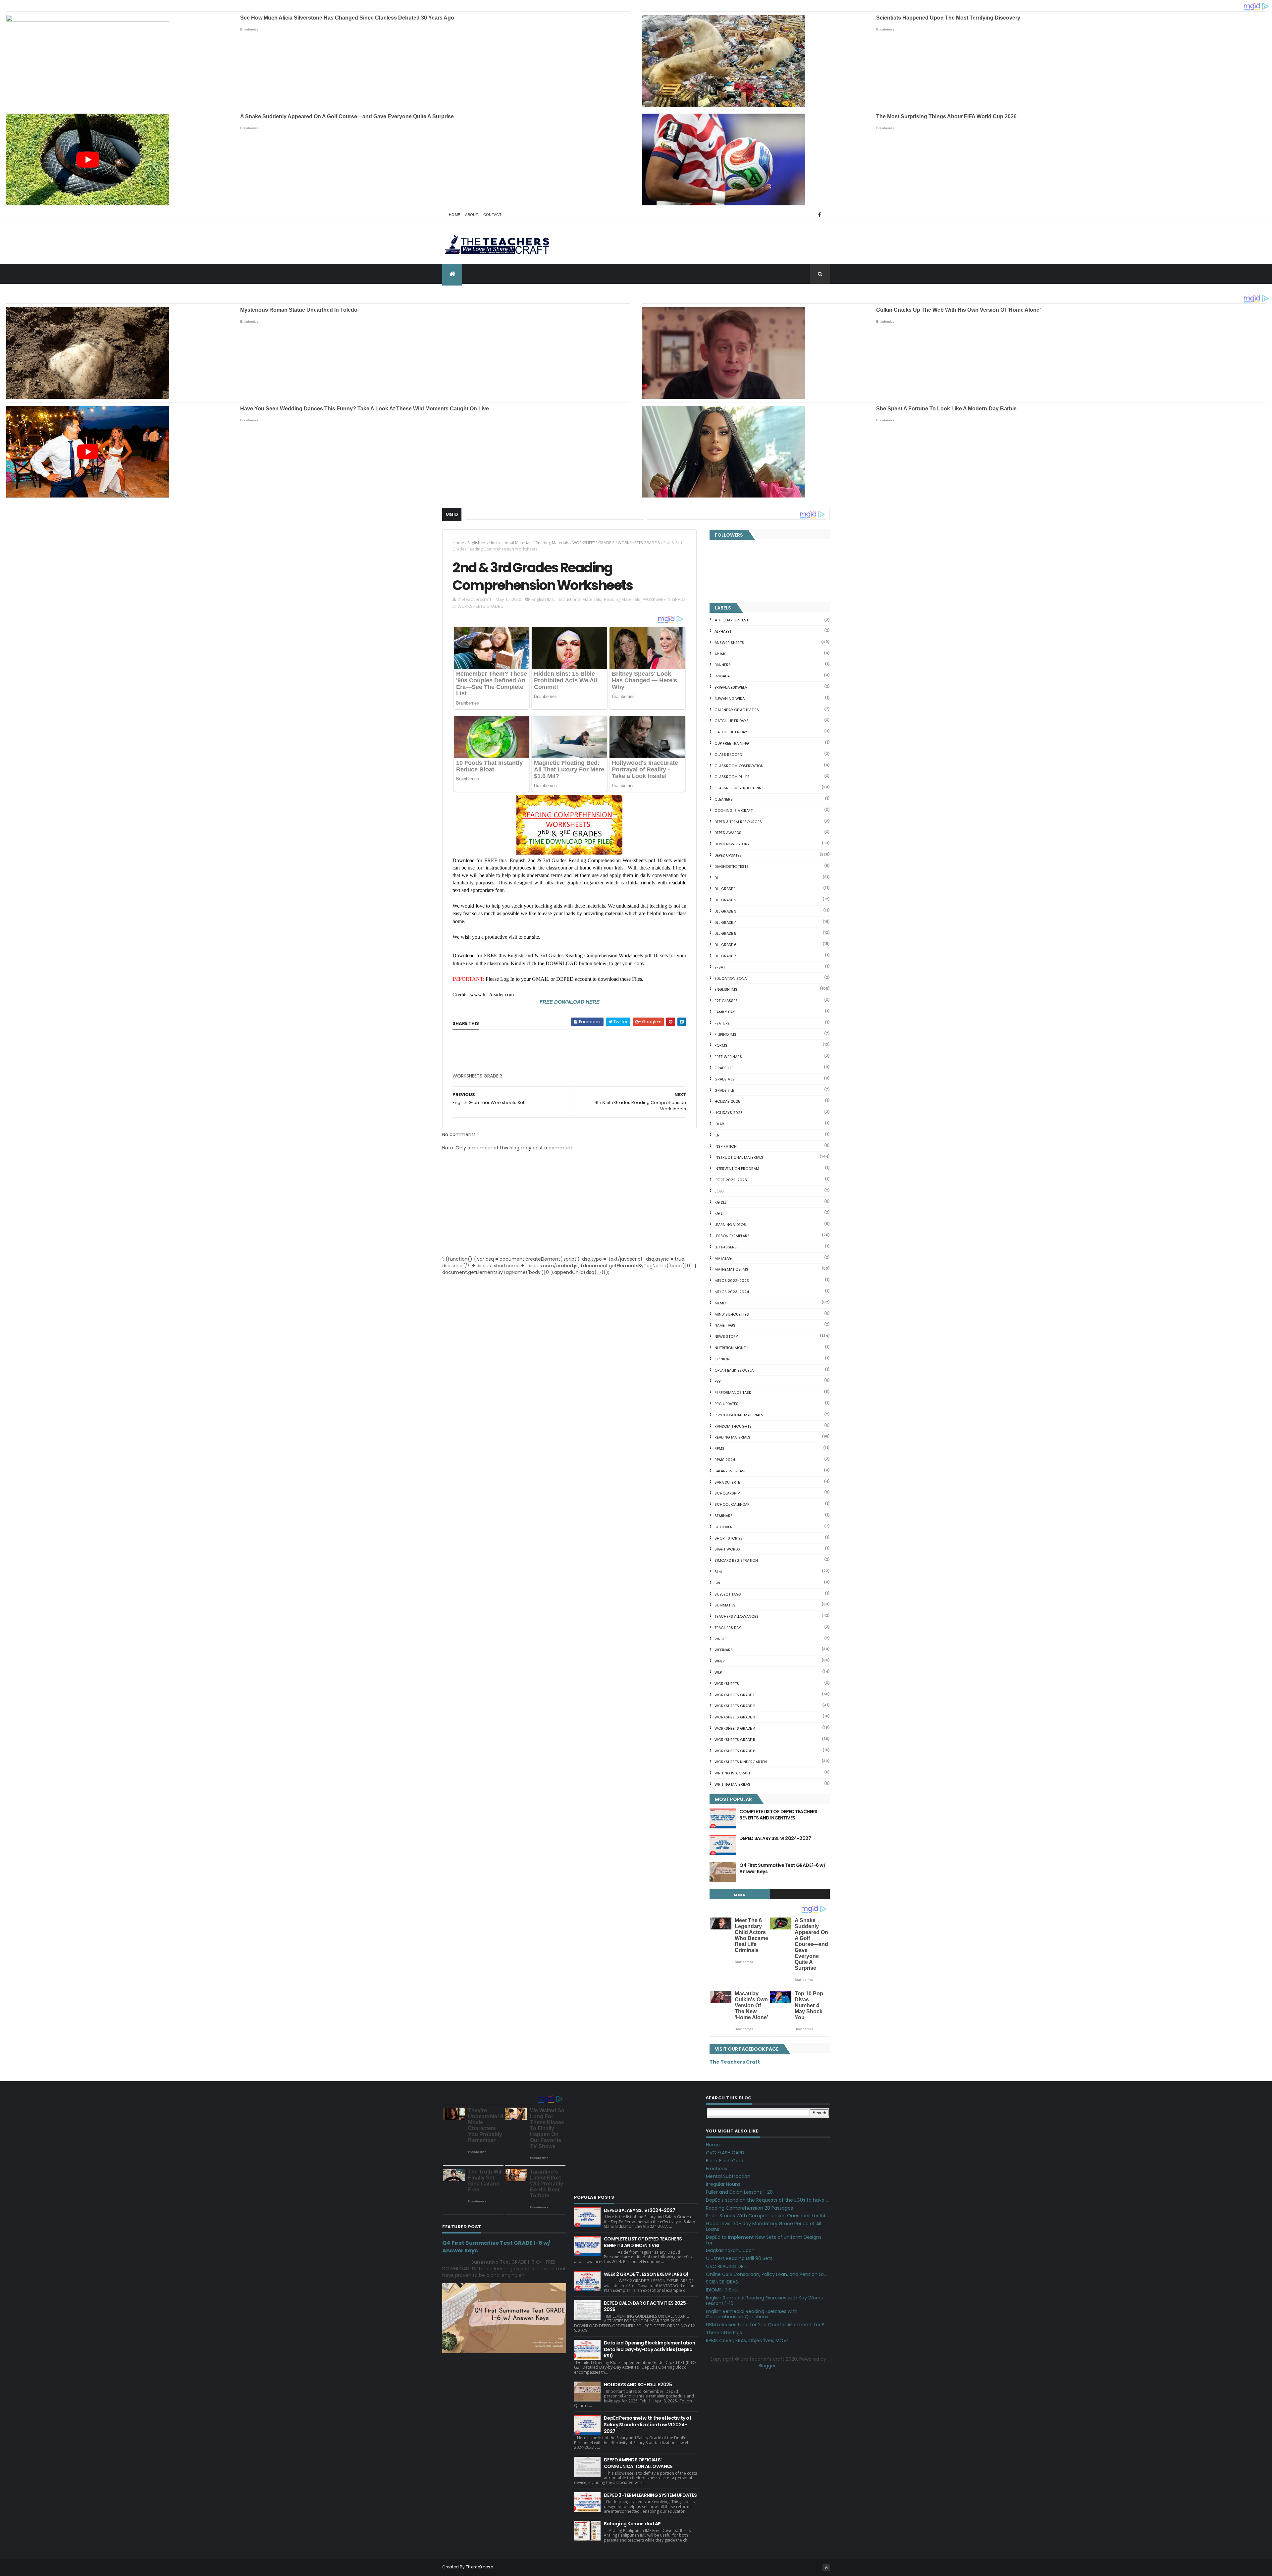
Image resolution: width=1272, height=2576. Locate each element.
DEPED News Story (732, 844)
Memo (720, 1303)
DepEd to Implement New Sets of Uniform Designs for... (764, 2240)
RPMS (719, 1448)
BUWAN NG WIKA (730, 699)
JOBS (719, 1191)
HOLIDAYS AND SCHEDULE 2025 (638, 2385)
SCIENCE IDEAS (722, 2282)
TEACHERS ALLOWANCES (737, 1616)
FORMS (721, 1045)
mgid (740, 1895)
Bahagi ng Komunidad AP (632, 2524)
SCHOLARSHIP (727, 1493)
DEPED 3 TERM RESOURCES (738, 822)
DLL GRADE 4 (725, 922)
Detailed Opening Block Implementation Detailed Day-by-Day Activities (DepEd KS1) (649, 2349)
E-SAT (720, 967)
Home (454, 215)
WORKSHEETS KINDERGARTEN (741, 1762)
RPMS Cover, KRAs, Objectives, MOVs (747, 2340)
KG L (718, 1213)
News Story (726, 1337)
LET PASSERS (726, 1247)
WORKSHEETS (727, 1684)
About (472, 215)
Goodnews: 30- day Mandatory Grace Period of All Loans (764, 2226)
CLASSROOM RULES (732, 777)
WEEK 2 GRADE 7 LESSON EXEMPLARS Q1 (646, 2274)
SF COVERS (725, 1527)
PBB (717, 1381)
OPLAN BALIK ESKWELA (734, 1370)
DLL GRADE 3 (725, 911)
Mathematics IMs (731, 1269)
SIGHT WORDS (727, 1549)
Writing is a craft (732, 1773)
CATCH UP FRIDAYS (732, 721)
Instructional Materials (512, 543)
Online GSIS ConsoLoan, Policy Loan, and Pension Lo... (766, 2274)
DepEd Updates (728, 855)
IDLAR (719, 1124)
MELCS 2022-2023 (732, 1281)
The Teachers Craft (735, 2062)
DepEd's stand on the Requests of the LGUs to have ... (767, 2200)
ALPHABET (723, 631)
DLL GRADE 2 (725, 900)
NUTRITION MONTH (731, 1348)
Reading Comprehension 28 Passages (749, 2208)
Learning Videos (730, 1225)
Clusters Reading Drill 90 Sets (739, 2258)
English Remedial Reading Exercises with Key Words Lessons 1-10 (764, 2301)
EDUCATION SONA (731, 978)
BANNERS (723, 665)
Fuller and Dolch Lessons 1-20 (739, 2192)
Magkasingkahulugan (730, 2250)
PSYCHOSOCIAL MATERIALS (739, 1415)
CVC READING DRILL (727, 2266)
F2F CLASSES (726, 1001)
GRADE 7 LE (724, 1090)
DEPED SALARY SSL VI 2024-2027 (775, 1838)
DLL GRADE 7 (725, 956)
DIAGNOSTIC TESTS (732, 867)
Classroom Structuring (740, 788)
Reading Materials (552, 543)
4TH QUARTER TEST (731, 620)
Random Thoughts (733, 1426)
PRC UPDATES (726, 1404)
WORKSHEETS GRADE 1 (734, 1695)
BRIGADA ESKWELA (731, 687)
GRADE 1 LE (724, 1068)
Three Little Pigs (724, 2333)
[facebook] (820, 215)
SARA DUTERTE (727, 1482)
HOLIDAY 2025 (727, 1101)
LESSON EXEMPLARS (732, 1236)
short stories (729, 1538)
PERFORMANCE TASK (733, 1393)
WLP (718, 1672)
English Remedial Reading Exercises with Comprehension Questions (752, 2314)
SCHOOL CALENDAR (732, 1504)
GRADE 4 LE (724, 1079)
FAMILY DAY (725, 1012)
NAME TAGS (725, 1325)
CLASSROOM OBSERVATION (739, 766)
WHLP (719, 1661)
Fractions (716, 2169)
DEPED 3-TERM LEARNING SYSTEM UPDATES (650, 2495)
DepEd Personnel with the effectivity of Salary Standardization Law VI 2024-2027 (647, 2424)
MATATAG (723, 1258)
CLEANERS (724, 799)
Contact (492, 215)
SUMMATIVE (725, 1605)
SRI (717, 1583)
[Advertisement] (502, 1078)
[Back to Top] (826, 2568)
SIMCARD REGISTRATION (736, 1560)
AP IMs (720, 654)
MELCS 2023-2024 (732, 1292)
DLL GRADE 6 (726, 945)
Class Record (728, 755)
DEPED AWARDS (728, 833)
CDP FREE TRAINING (732, 743)
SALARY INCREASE (730, 1471)
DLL (717, 878)
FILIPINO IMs (725, 1034)
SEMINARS (724, 1516)
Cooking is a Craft (734, 811)
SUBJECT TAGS (728, 1594)
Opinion (722, 1359)
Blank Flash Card (725, 2161)
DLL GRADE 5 (725, 933)
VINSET (721, 1639)
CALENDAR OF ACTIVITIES (737, 710)
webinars (724, 1650)
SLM (718, 1572)
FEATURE (722, 1023)
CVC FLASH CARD (725, 2153)
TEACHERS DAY (728, 1628)
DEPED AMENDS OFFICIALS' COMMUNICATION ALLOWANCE (638, 2463)
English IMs (477, 543)
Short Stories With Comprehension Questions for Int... (767, 2216)
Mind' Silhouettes (732, 1314)
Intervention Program (737, 1169)
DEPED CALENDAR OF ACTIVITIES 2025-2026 (646, 2306)
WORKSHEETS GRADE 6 (735, 1751)
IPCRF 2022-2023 (731, 1180)
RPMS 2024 (725, 1460)
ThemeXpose (479, 2567)
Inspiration (726, 1146)
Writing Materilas (732, 1784)
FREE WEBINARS (728, 1057)
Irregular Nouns (723, 2184)
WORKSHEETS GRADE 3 (639, 543)
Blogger (767, 2366)
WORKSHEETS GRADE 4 (735, 1728)
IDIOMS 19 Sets (722, 2290)
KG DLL (720, 1202)
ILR (717, 1135)
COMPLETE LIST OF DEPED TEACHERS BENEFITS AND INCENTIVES (778, 1815)
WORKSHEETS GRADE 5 (735, 1740)
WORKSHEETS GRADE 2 (593, 543)
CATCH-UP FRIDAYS (732, 732)
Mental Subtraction (728, 2176)
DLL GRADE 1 (725, 889)
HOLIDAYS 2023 (729, 1113)
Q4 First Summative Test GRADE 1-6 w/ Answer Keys (782, 1868)
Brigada (722, 676)
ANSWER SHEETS (729, 643)
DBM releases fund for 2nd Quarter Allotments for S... (767, 2325)
